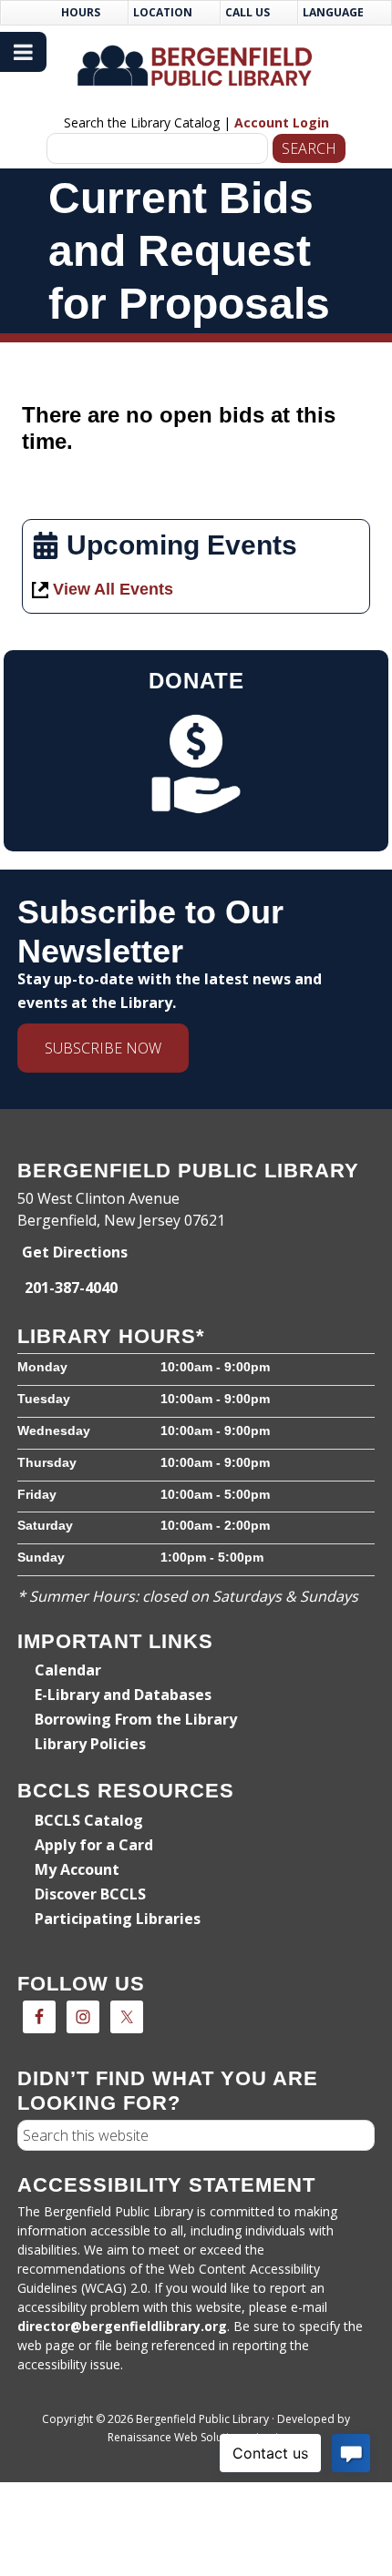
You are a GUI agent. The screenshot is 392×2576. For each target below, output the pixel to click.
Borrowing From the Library (136, 1719)
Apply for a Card (94, 1845)
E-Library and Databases (123, 1695)
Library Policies (90, 1744)
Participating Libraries (118, 1919)
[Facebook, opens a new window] (39, 2017)
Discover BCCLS (90, 1894)
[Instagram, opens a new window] (83, 2017)
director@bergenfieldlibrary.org (122, 2326)
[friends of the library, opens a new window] (196, 764)
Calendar (68, 1670)
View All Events (113, 589)
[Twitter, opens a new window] (127, 2017)
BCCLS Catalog (89, 1820)
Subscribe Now (103, 1048)
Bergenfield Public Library (196, 66)
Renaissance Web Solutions (178, 2437)
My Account (77, 1869)
